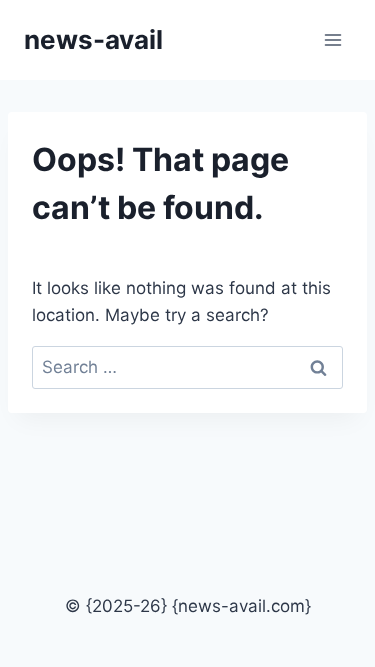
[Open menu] (332, 39)
